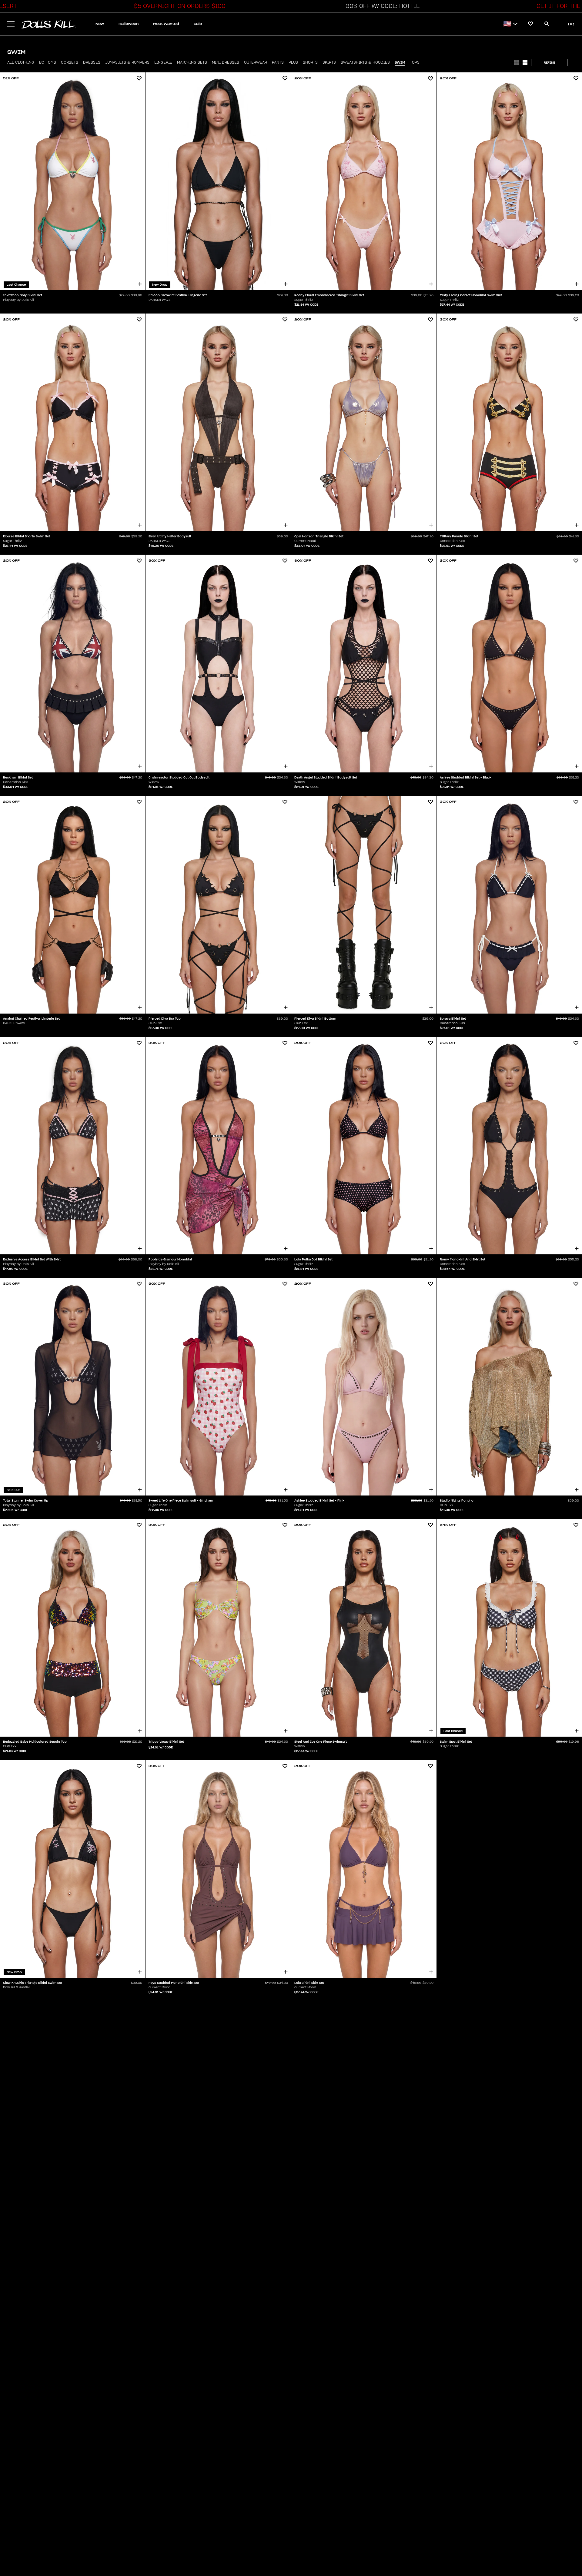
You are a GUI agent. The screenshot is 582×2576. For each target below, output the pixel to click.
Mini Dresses (226, 62)
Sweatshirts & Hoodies (365, 62)
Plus (293, 62)
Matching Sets (192, 62)
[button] (180, 6)
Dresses (92, 62)
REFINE (549, 63)
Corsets (70, 62)
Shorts (310, 62)
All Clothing (21, 62)
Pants (278, 62)
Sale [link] (198, 24)
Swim (400, 62)
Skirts (329, 62)
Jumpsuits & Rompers (127, 62)
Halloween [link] (129, 24)
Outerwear (256, 62)
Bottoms (48, 62)
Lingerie (163, 62)
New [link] (100, 24)
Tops (415, 62)
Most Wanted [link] (166, 24)
